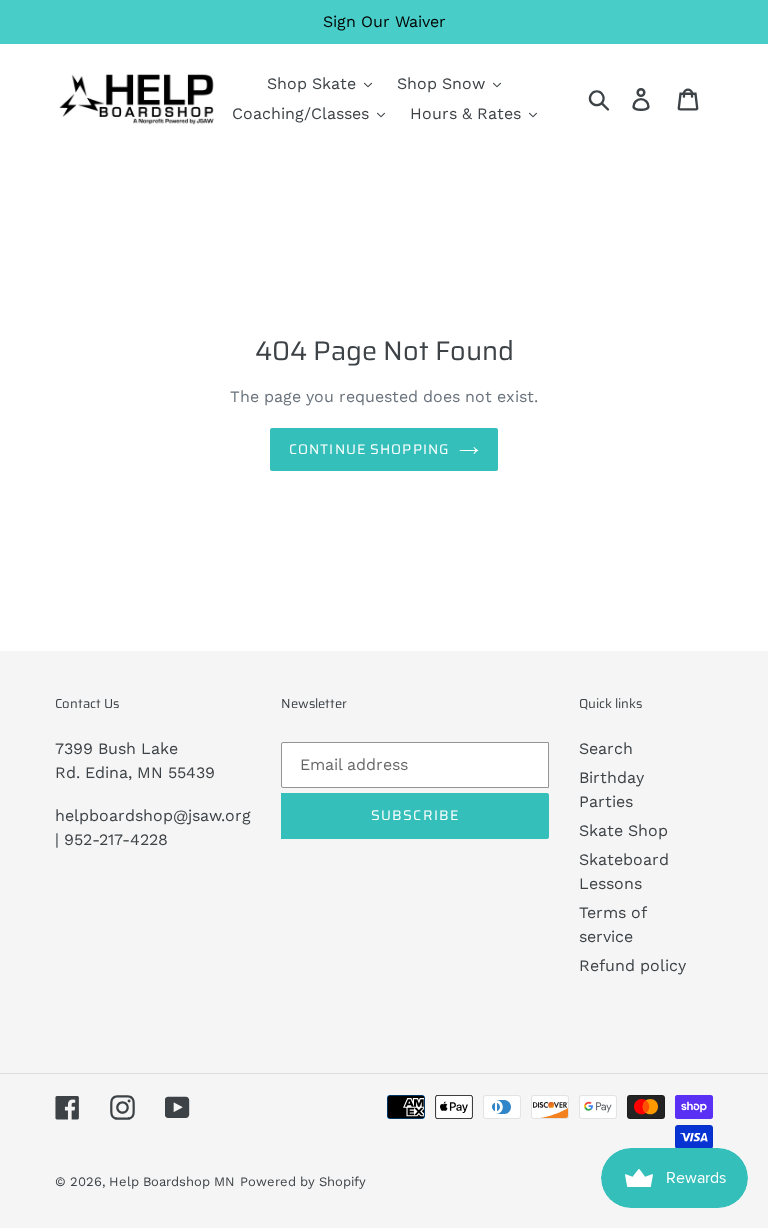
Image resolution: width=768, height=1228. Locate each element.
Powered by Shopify (303, 1181)
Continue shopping (369, 449)
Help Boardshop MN (172, 1181)
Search (606, 748)
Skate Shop (623, 830)
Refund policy (632, 965)
